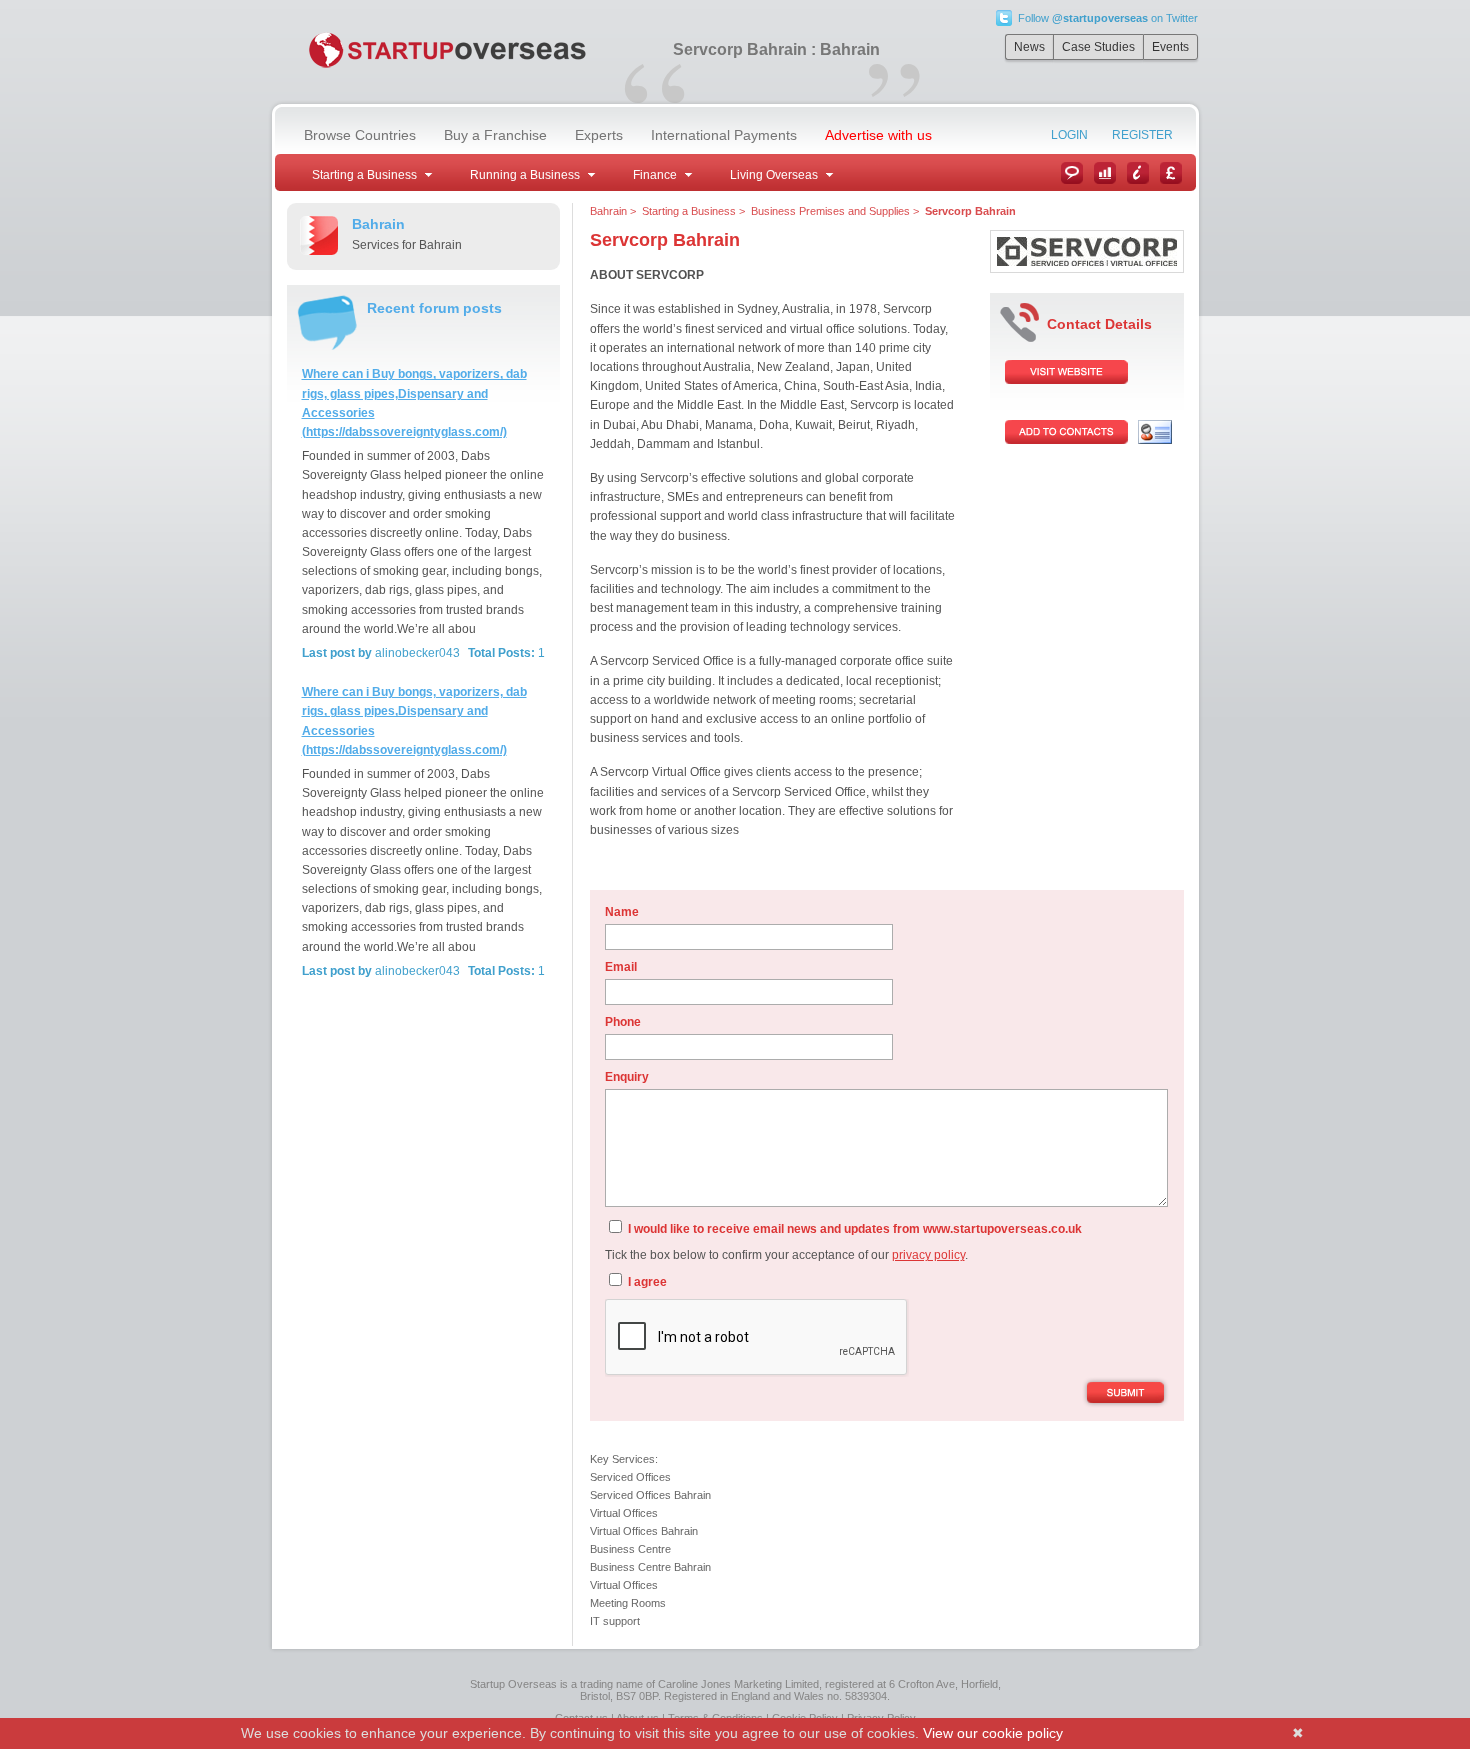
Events (1170, 47)
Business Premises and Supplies (830, 211)
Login (1069, 135)
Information (1138, 173)
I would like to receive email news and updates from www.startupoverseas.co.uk (853, 1229)
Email (621, 967)
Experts (599, 135)
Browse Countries (360, 135)
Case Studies (1098, 47)
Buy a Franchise (495, 135)
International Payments (724, 135)
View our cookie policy (993, 1733)
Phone (623, 1022)
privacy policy (928, 1255)
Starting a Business (689, 211)
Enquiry (627, 1077)
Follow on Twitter (1108, 18)
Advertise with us (878, 135)
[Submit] (1125, 1394)
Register (1142, 135)
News (1029, 47)
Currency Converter (1171, 173)
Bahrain (608, 211)
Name (622, 912)
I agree (646, 1282)
